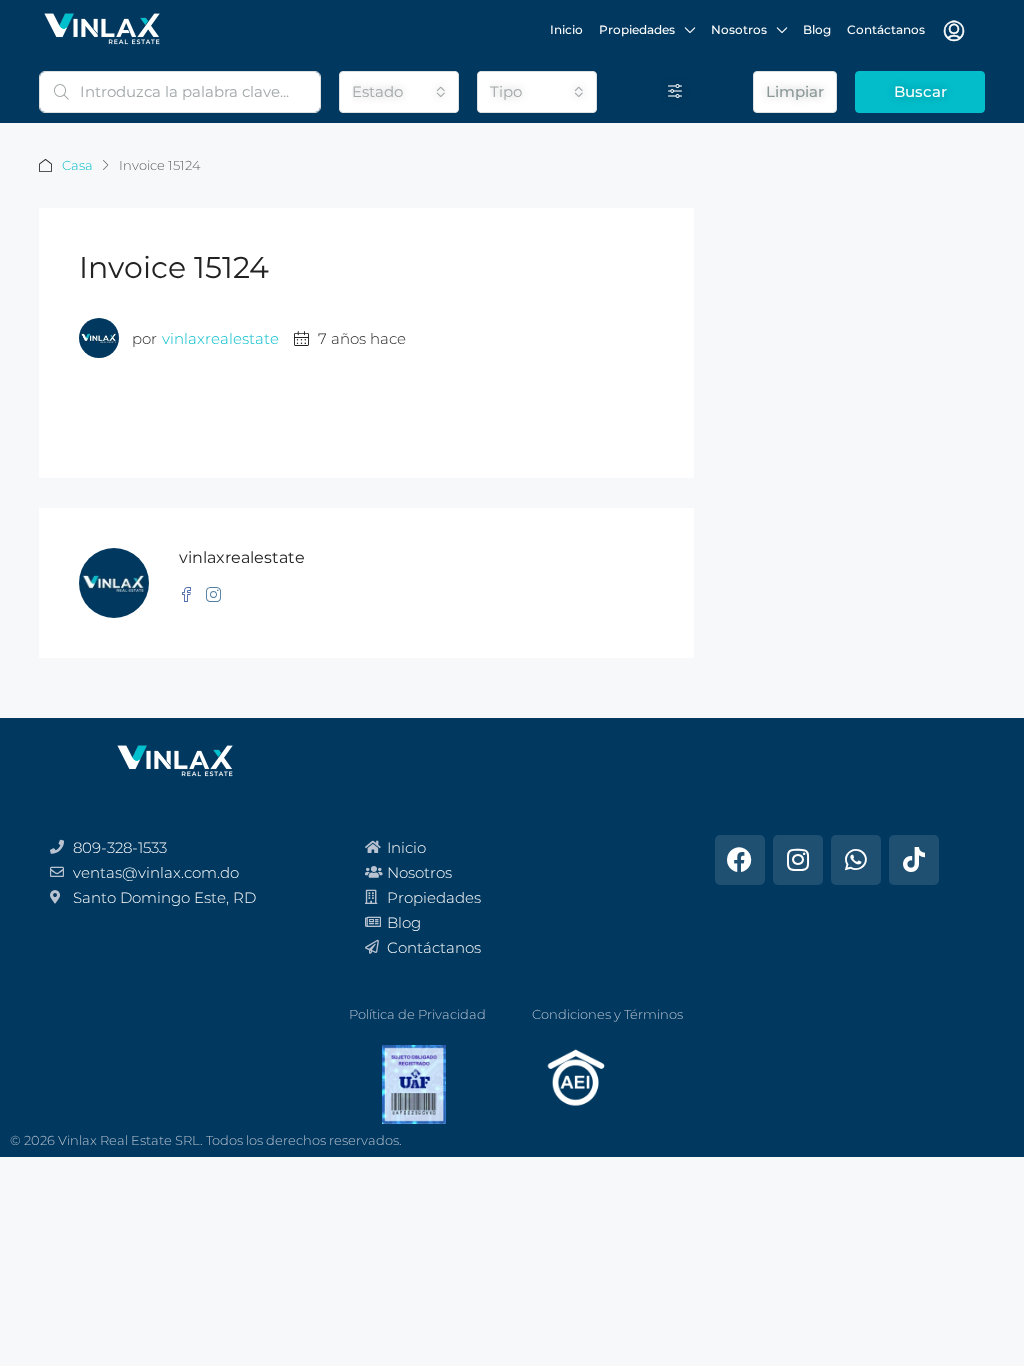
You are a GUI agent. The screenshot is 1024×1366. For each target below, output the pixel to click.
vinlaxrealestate (220, 338)
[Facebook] (740, 860)
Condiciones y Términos (607, 1014)
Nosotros (739, 29)
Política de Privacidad (417, 1014)
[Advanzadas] (675, 92)
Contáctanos (886, 29)
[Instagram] (798, 860)
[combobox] (399, 92)
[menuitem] (954, 31)
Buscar (920, 91)
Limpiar (795, 91)
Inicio (566, 29)
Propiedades (637, 29)
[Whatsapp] (856, 860)
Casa (77, 165)
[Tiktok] (914, 860)
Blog (817, 29)
